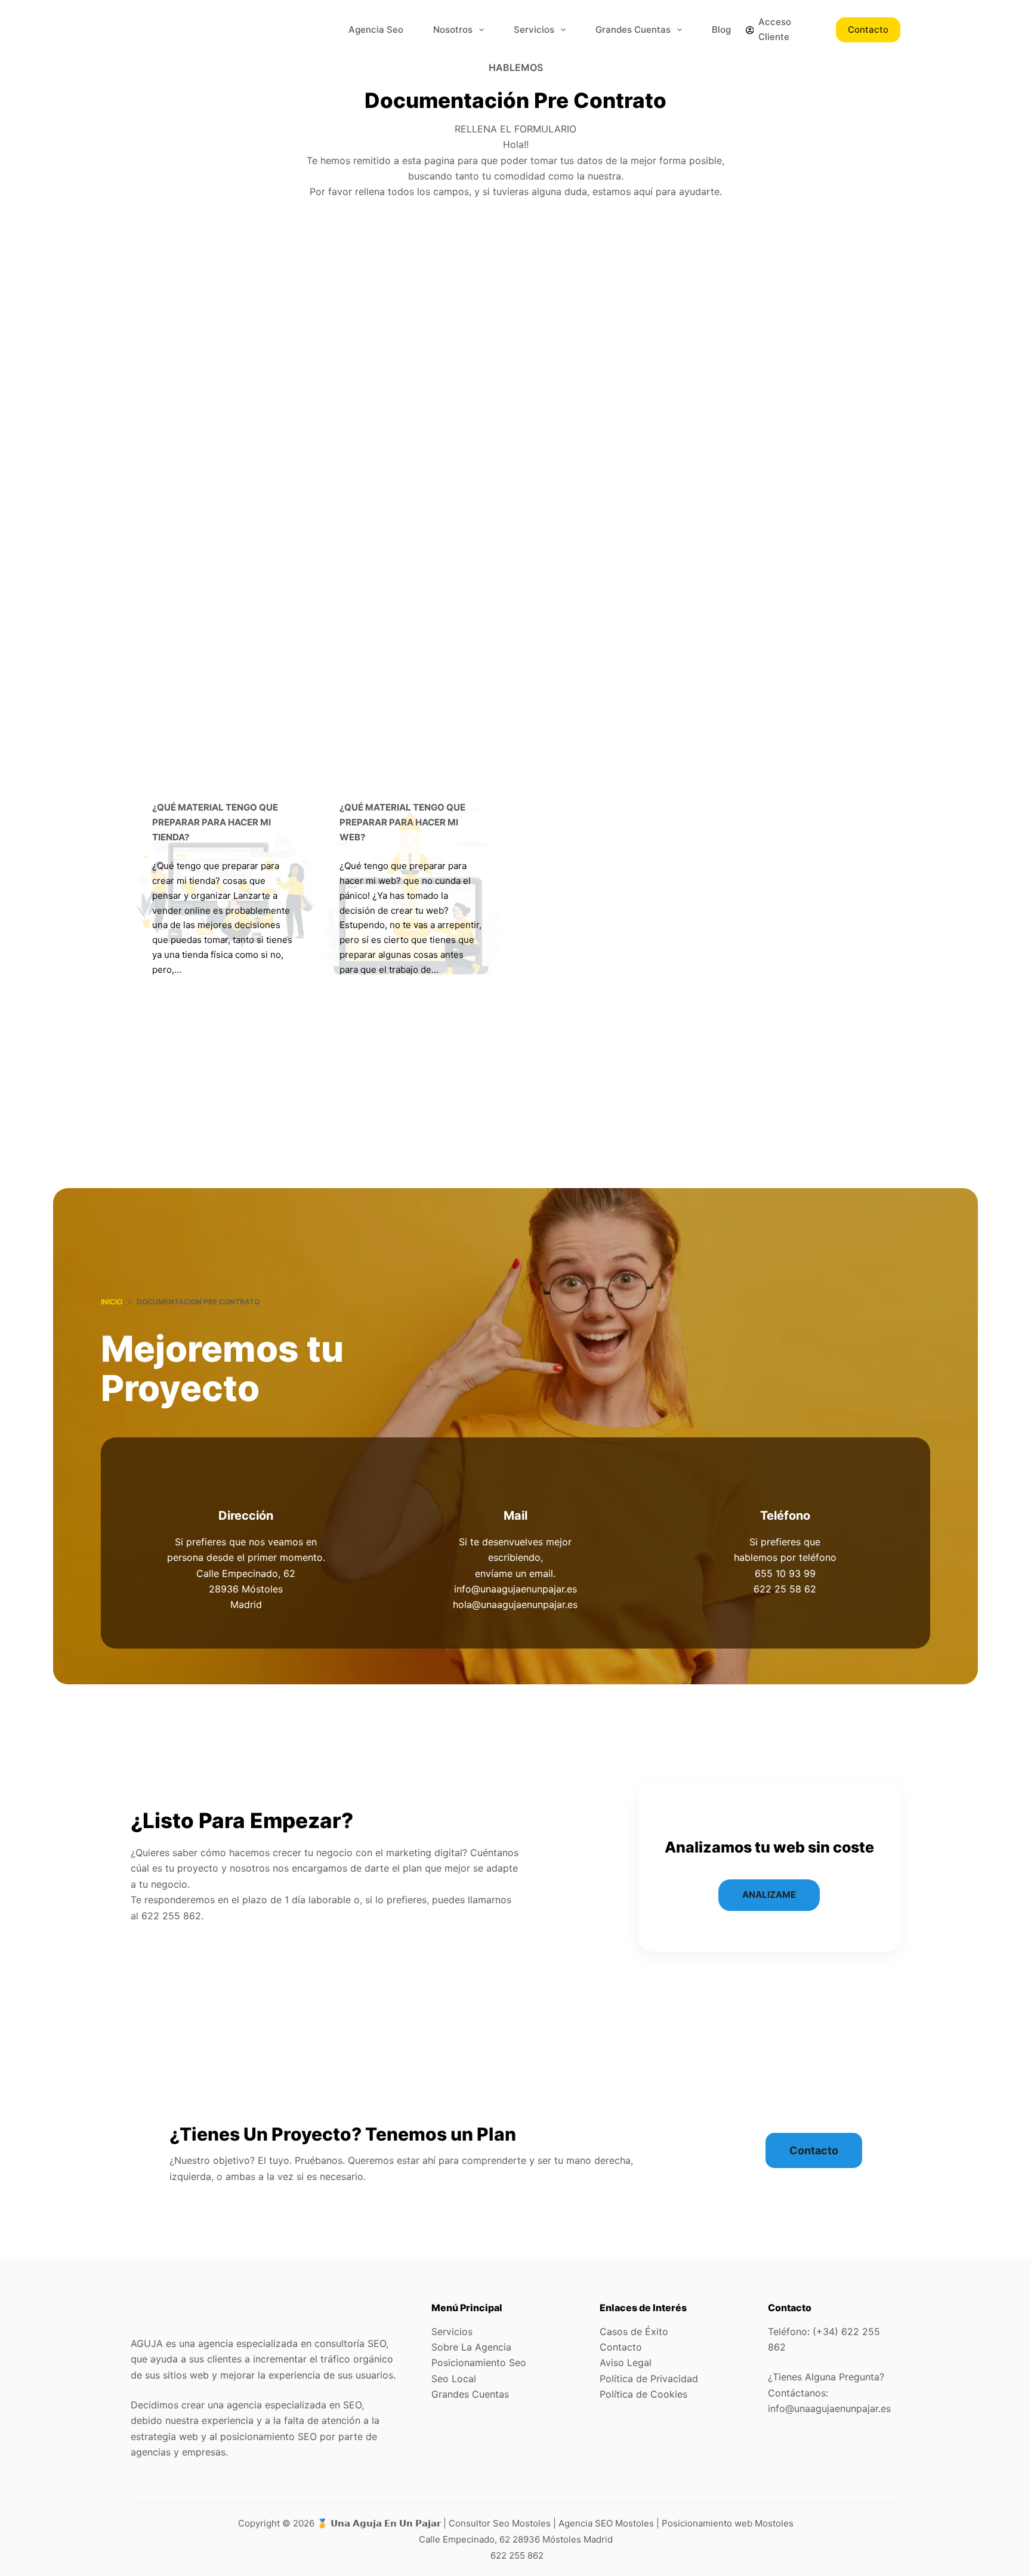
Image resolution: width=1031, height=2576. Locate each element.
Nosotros (453, 30)
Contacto (868, 30)
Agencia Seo (376, 30)
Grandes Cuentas (633, 30)
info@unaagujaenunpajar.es (829, 2408)
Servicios (534, 30)
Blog (721, 30)
